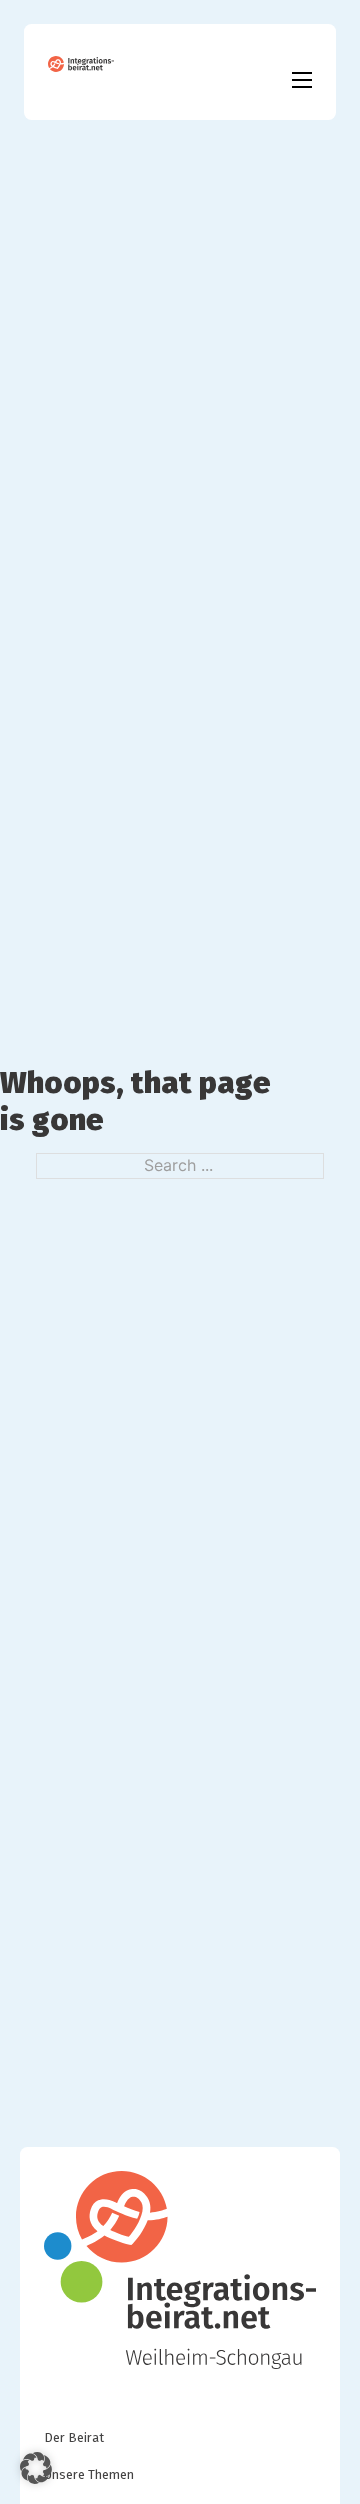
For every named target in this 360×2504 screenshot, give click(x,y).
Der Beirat (74, 2437)
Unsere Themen (89, 2474)
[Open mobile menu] (302, 80)
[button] (36, 2468)
